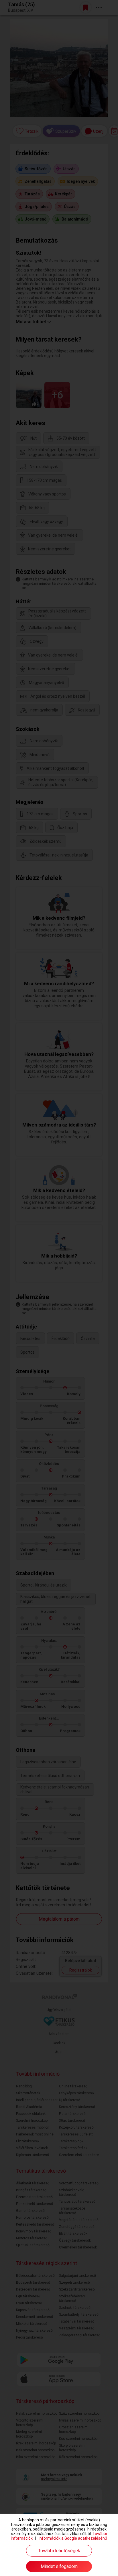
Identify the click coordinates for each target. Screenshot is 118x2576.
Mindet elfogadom (59, 2566)
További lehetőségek (59, 2551)
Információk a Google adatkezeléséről (73, 2538)
